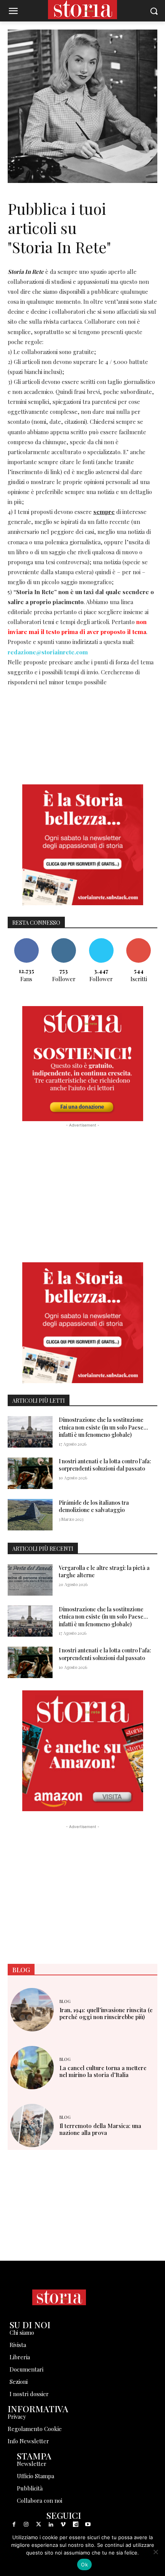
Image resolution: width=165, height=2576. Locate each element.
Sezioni (19, 2382)
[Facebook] (14, 2525)
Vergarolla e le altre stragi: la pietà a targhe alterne (104, 1572)
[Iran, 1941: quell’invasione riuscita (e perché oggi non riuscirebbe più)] (32, 2010)
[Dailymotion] (76, 2525)
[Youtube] (88, 2525)
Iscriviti (139, 941)
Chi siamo (22, 2332)
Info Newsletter (28, 2441)
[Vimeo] (63, 2525)
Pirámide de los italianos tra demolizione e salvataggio (94, 1506)
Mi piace (26, 941)
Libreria (20, 2357)
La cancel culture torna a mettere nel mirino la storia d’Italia (103, 2071)
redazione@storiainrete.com (48, 652)
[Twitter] (38, 2525)
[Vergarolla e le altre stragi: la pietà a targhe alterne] (30, 1580)
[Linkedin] (51, 2525)
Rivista (18, 2345)
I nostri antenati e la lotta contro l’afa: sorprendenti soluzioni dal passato (105, 1465)
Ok (84, 2564)
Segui (64, 941)
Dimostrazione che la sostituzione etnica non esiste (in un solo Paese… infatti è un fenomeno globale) (103, 1427)
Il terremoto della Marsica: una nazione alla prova (100, 2129)
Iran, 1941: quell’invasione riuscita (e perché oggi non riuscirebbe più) (106, 2013)
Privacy (17, 2416)
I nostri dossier (29, 2394)
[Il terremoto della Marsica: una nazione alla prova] (32, 2126)
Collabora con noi (40, 2500)
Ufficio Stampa (35, 2476)
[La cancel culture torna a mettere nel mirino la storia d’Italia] (32, 2068)
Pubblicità (30, 2488)
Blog (65, 2001)
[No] (155, 2552)
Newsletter (32, 2464)
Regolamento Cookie (35, 2429)
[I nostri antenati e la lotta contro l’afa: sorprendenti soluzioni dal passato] (30, 1473)
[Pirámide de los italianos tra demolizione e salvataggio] (30, 1515)
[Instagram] (26, 2525)
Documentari (26, 2369)
